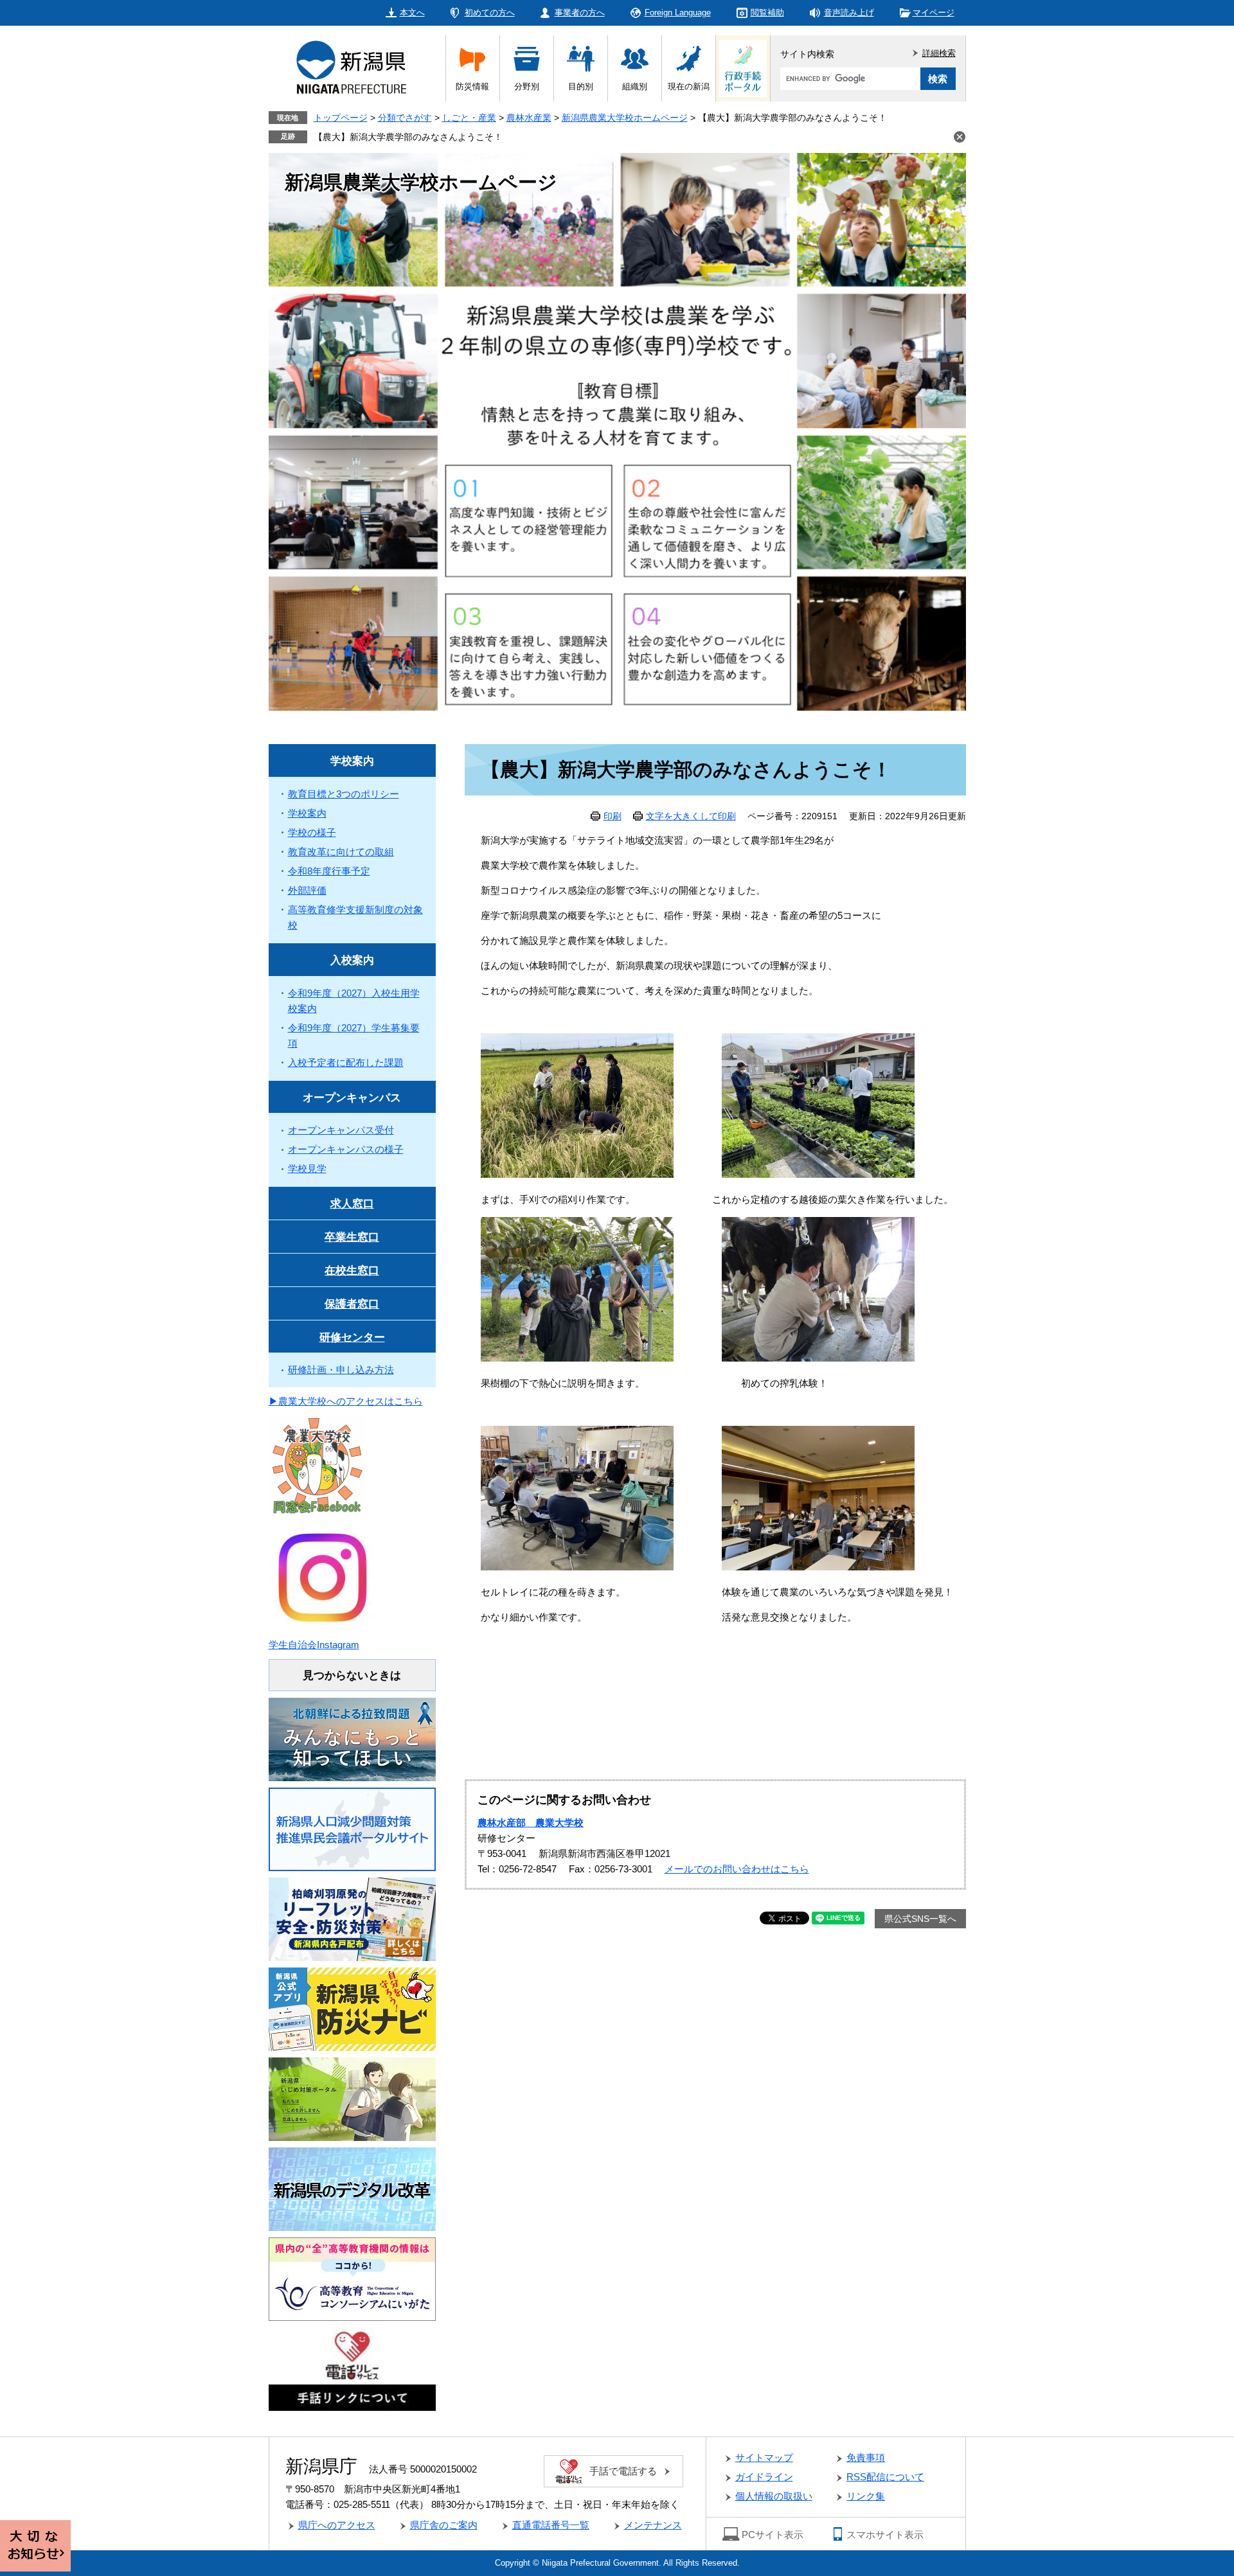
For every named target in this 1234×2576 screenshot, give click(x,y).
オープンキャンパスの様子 (346, 1149)
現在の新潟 (689, 86)
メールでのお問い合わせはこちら (737, 1869)
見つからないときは (352, 1675)
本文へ (412, 13)
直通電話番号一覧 (551, 2525)
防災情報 (472, 86)
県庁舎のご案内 (444, 2525)
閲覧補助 (767, 13)
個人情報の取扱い (774, 2496)
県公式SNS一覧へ (920, 1919)
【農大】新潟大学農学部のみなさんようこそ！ (408, 137)
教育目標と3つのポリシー (344, 794)
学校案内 (352, 761)
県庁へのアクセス (337, 2525)
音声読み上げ (849, 13)
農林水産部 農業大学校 (531, 1823)
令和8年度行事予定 (329, 871)
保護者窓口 (352, 1304)
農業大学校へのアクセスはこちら (351, 1401)
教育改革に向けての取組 (341, 852)
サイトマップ (764, 2457)
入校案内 (352, 960)
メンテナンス (653, 2525)
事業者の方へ (580, 13)
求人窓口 (352, 1204)
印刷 (613, 816)
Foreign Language (678, 13)
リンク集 (866, 2496)
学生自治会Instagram (314, 1645)
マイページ (934, 13)
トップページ (341, 118)
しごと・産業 (469, 118)
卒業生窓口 (352, 1237)
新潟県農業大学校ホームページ (625, 118)
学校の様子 (312, 832)
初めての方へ (490, 13)
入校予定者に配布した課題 (346, 1062)
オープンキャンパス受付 (341, 1130)
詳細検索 (939, 53)
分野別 (527, 86)
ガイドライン (764, 2477)
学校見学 (307, 1168)
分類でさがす (405, 118)
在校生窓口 (352, 1271)
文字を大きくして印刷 (691, 816)
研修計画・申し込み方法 (341, 1370)
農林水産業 (529, 118)
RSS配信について (885, 2477)
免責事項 (866, 2457)
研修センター (352, 1337)
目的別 (581, 86)
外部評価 (307, 890)
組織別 (635, 86)
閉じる (960, 137)
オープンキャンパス (352, 1098)
